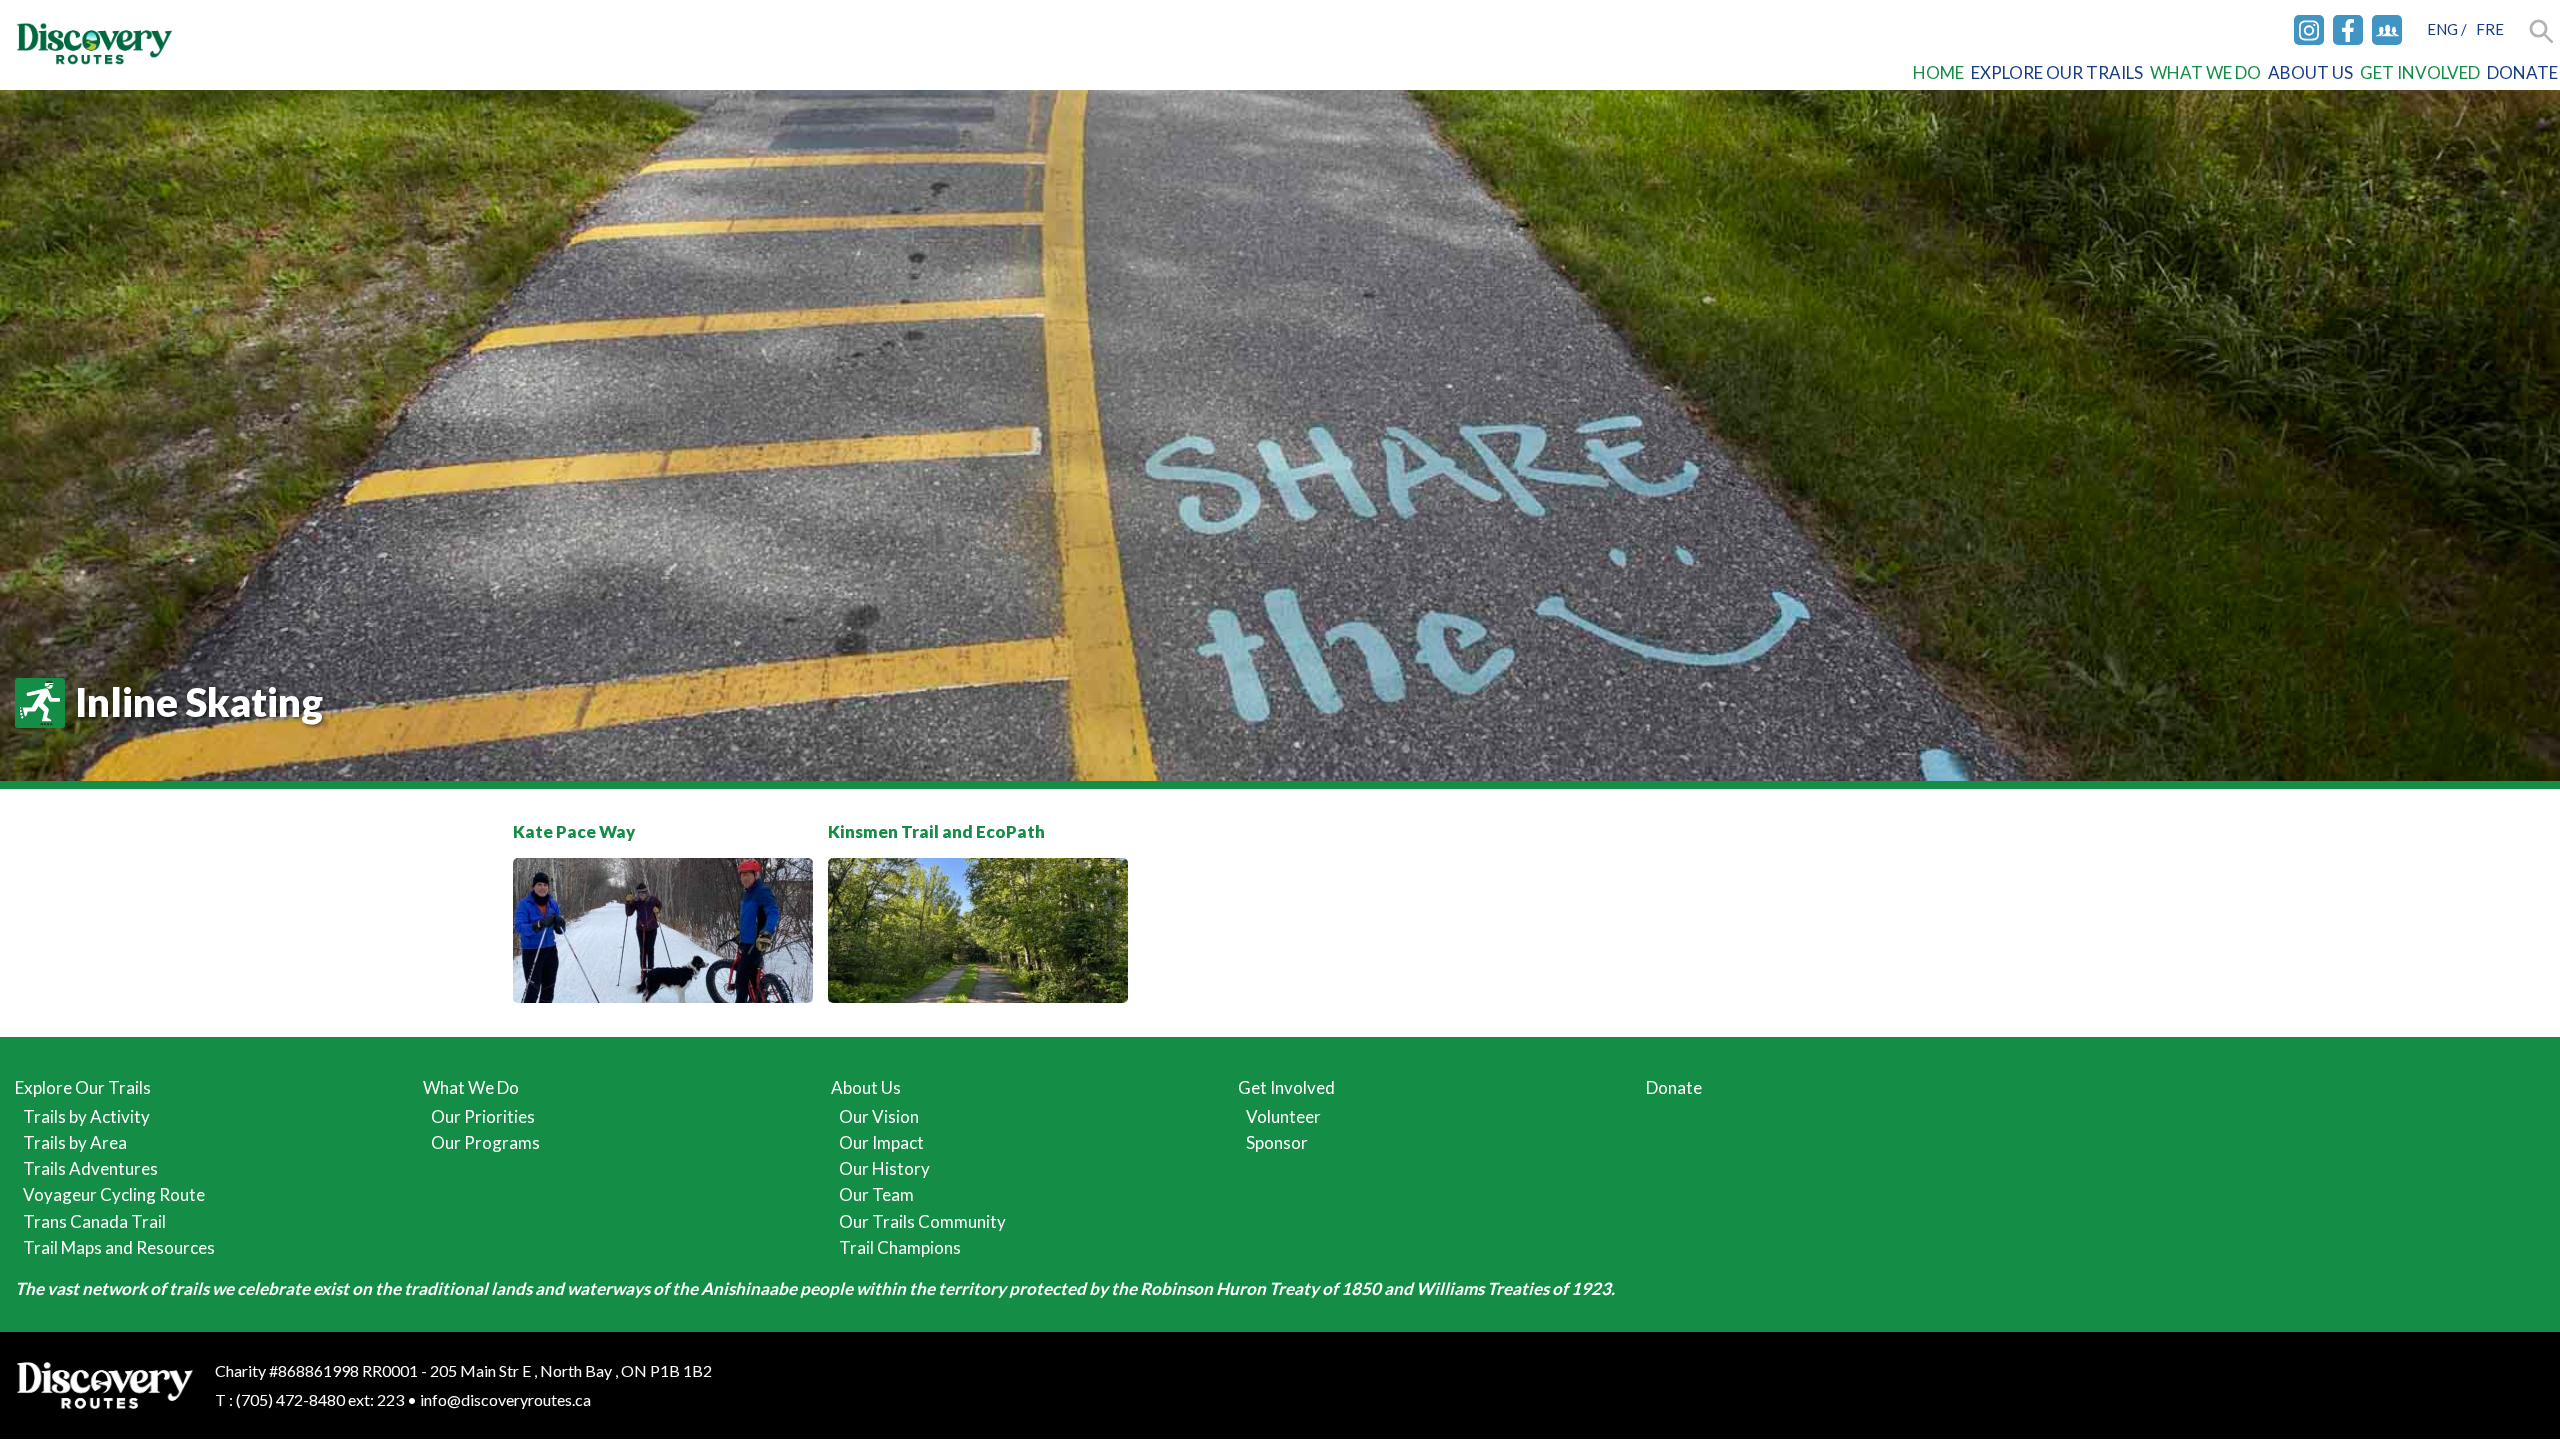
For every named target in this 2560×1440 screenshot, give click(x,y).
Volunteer (1283, 1116)
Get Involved (2420, 72)
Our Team (876, 1194)
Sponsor (1277, 1142)
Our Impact (881, 1142)
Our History (884, 1168)
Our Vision (879, 1116)
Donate (2522, 72)
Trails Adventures (90, 1168)
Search (2542, 32)
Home (1938, 72)
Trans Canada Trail (94, 1221)
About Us (2310, 72)
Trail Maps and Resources (119, 1247)
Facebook (2348, 30)
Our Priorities (483, 1116)
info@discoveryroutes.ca (505, 1399)
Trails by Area (75, 1142)
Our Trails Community (922, 1221)
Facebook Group (2387, 30)
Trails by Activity (86, 1116)
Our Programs (485, 1142)
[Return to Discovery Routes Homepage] (94, 45)
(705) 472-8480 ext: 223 (320, 1399)
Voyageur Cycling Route (114, 1194)
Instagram (2309, 30)
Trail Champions (900, 1247)
